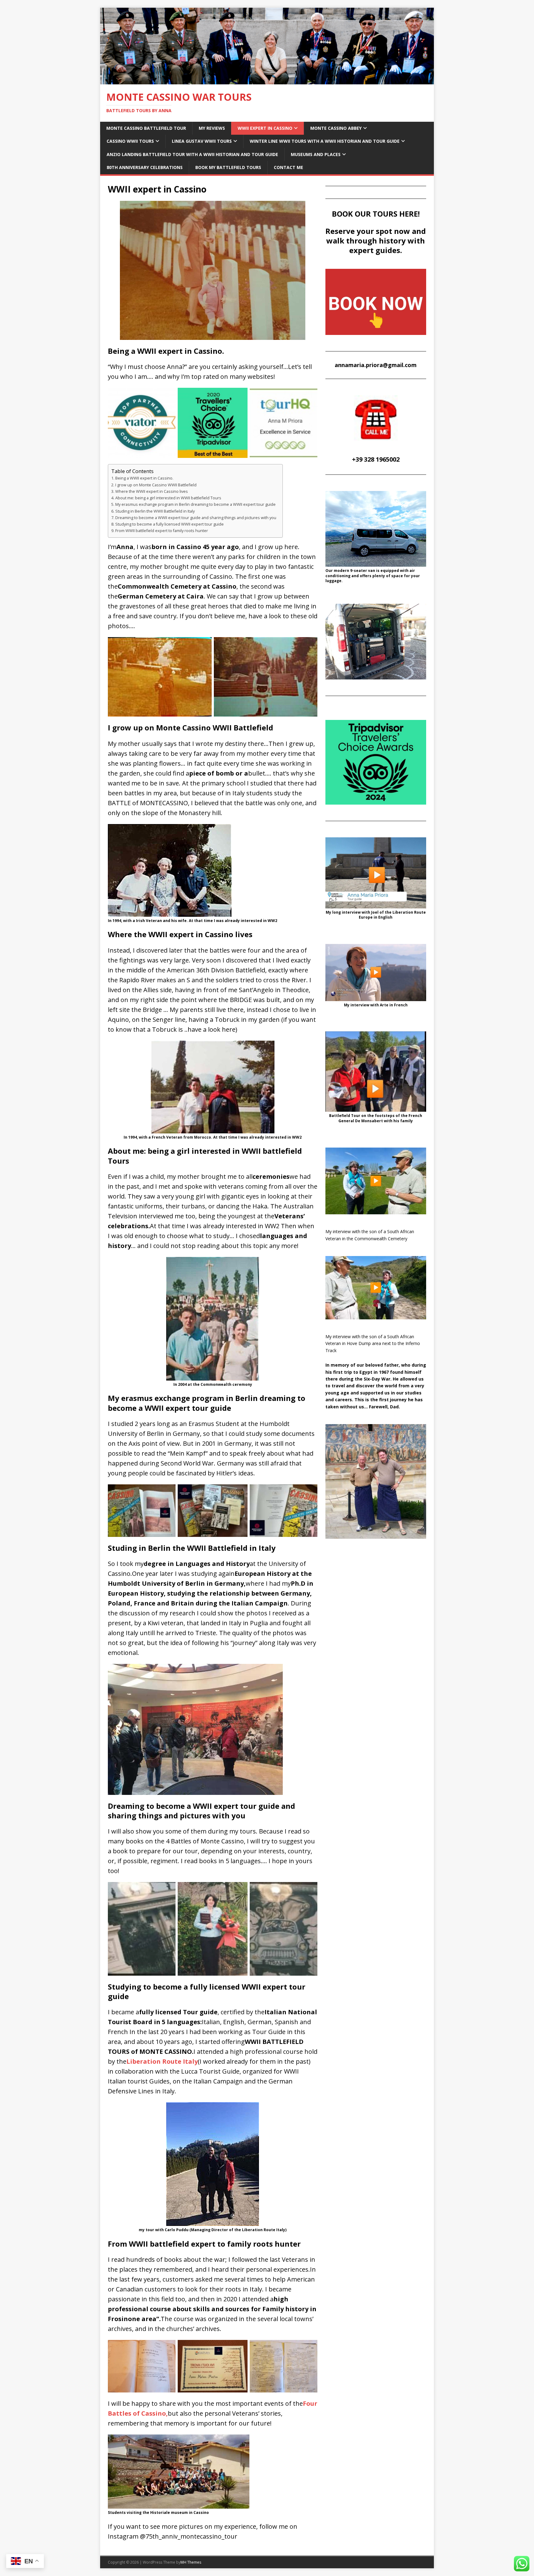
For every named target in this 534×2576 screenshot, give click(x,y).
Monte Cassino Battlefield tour (146, 128)
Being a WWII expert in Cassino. (144, 478)
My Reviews (212, 128)
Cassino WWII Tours (130, 141)
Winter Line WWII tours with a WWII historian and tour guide (325, 141)
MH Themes (191, 2562)
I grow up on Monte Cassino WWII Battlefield (156, 485)
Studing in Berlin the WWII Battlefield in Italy (155, 511)
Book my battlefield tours (228, 167)
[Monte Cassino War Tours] (267, 80)
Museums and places (316, 154)
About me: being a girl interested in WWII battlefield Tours (168, 498)
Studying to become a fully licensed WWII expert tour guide (170, 524)
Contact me (288, 167)
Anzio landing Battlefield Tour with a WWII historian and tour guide (192, 154)
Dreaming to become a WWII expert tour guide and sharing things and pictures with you (196, 518)
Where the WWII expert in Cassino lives (152, 491)
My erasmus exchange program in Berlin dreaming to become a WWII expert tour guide (195, 504)
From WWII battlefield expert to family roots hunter (162, 531)
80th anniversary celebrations (145, 167)
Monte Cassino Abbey (336, 128)
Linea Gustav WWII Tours (202, 141)
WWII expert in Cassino (265, 128)
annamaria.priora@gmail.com (376, 365)
